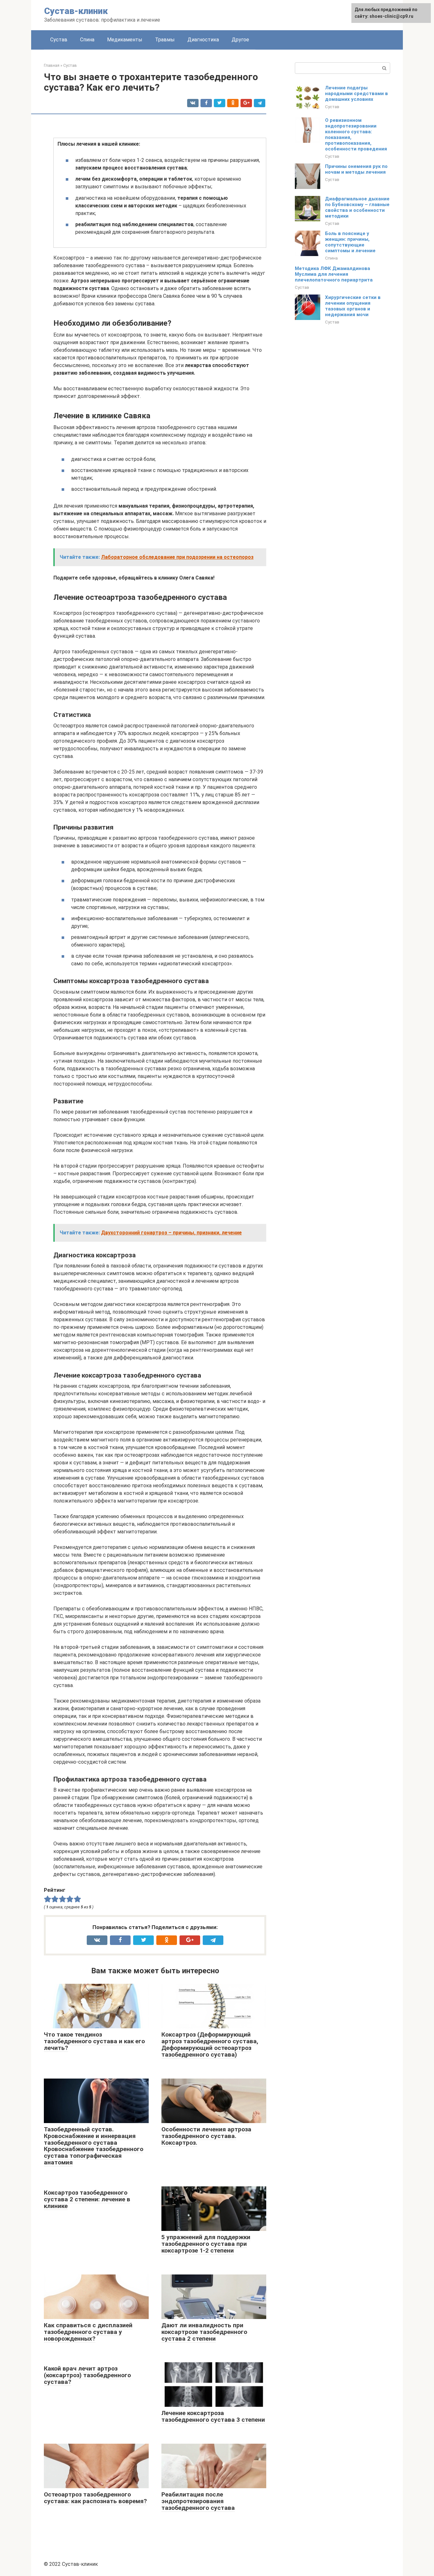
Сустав (59, 40)
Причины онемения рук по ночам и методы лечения (356, 169)
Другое (240, 40)
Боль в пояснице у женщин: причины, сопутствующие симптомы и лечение (350, 242)
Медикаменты (125, 40)
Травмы (165, 40)
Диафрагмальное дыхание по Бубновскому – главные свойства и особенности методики (357, 207)
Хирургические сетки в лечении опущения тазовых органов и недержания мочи (353, 306)
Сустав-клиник (76, 11)
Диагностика (203, 40)
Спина (87, 40)
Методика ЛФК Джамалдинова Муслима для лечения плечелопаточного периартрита (334, 274)
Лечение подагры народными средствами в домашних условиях (356, 94)
